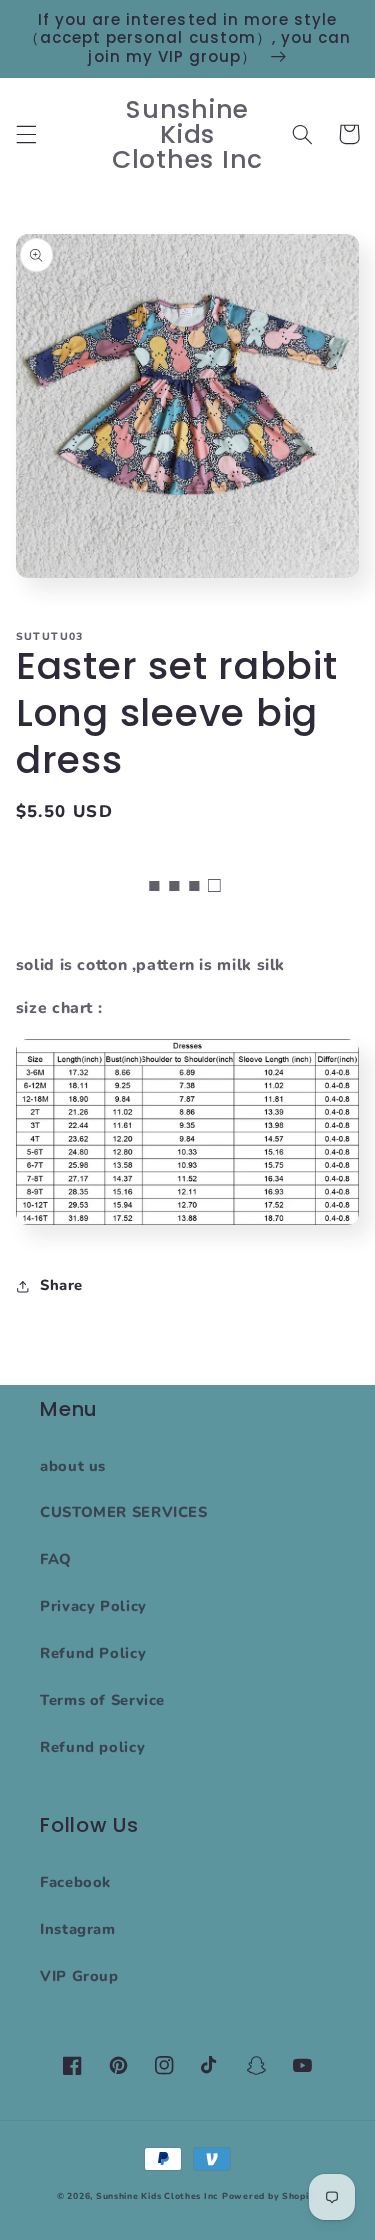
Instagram (78, 1929)
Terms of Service (102, 1700)
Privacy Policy (93, 1606)
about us (73, 1466)
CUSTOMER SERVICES (124, 1512)
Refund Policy (93, 1653)
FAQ (56, 1559)
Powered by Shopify (270, 2196)
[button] (26, 134)
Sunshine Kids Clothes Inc (157, 2196)
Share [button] (61, 1285)
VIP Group (79, 1976)
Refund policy (92, 1747)
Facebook (75, 1882)
